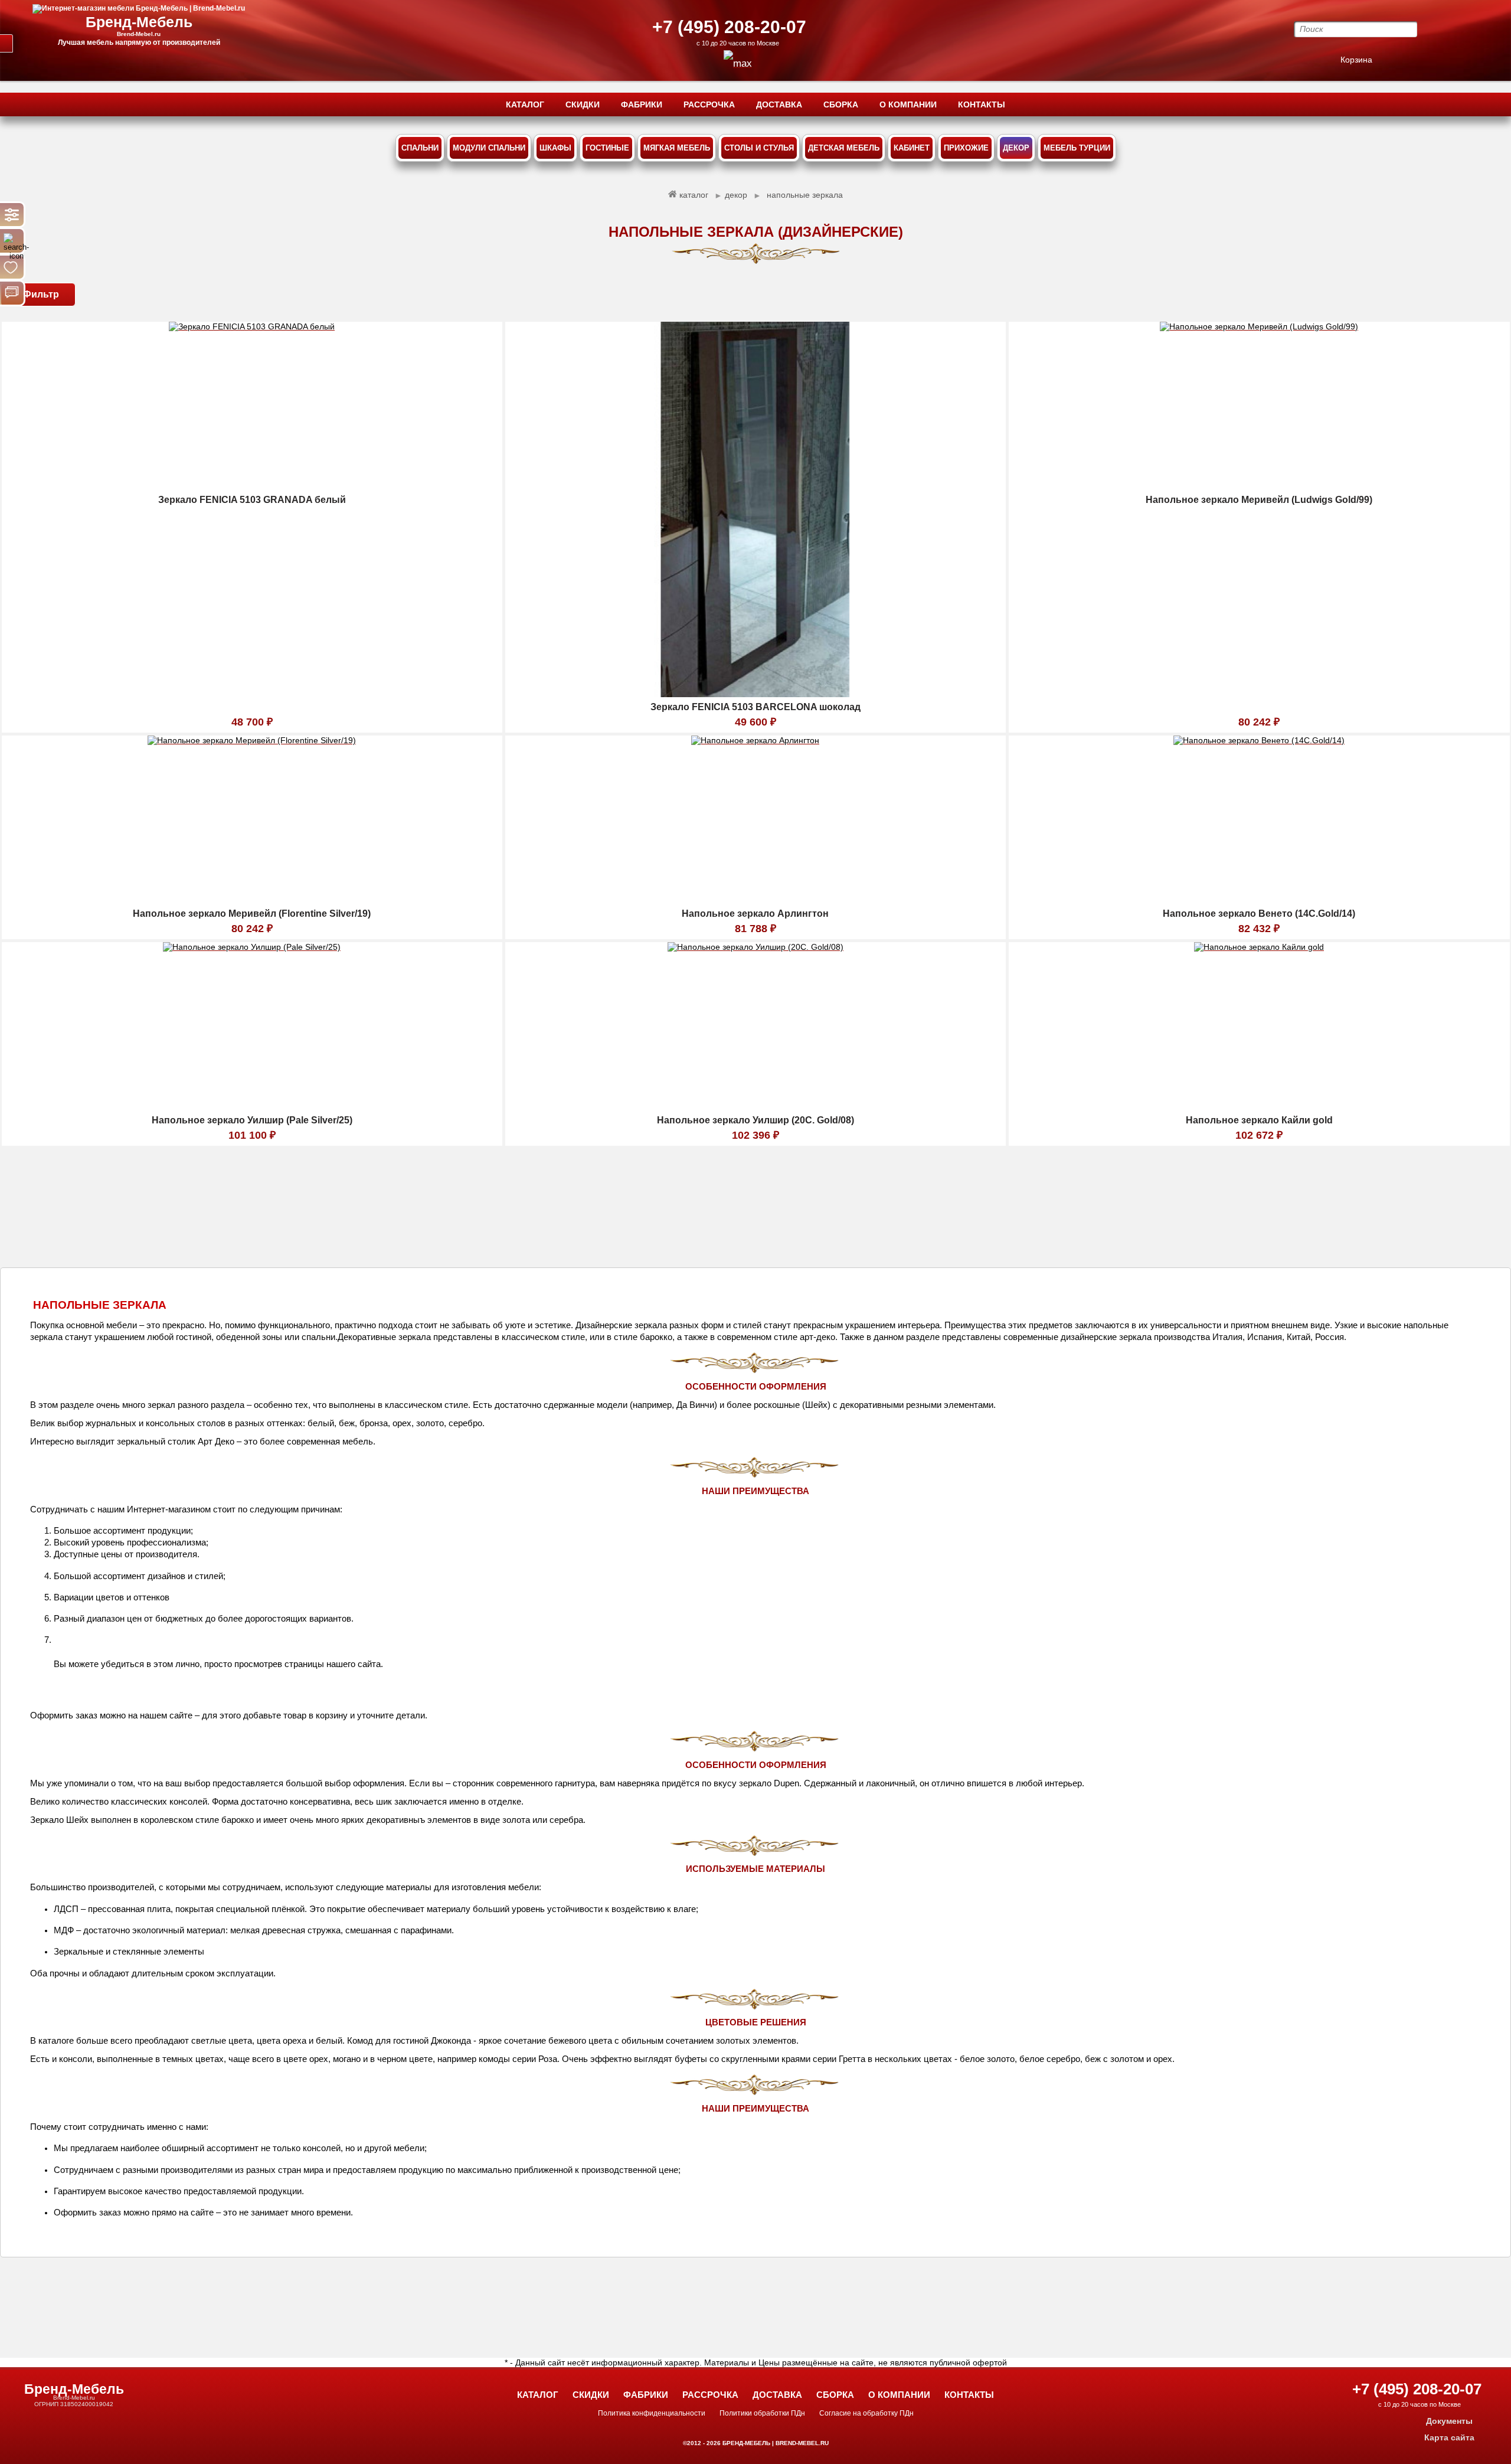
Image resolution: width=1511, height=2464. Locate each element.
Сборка (835, 2395)
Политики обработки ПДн (762, 2413)
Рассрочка (710, 2395)
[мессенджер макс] (738, 63)
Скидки (591, 2395)
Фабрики (646, 2395)
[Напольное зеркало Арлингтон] (755, 901)
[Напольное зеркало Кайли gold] (1259, 1107)
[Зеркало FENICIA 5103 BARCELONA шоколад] (755, 694)
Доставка (777, 2395)
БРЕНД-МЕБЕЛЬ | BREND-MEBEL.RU (775, 2443)
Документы (1449, 2421)
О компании (899, 2395)
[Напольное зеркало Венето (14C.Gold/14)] (1259, 901)
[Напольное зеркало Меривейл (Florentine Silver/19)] (252, 901)
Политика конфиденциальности (652, 2413)
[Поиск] (12, 241)
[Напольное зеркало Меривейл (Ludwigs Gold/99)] (1259, 487)
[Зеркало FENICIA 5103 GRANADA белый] (252, 487)
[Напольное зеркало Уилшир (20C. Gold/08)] (755, 1107)
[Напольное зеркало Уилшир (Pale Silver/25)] (252, 1107)
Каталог (538, 2395)
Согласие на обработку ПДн (866, 2413)
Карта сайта (1449, 2437)
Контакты (969, 2395)
